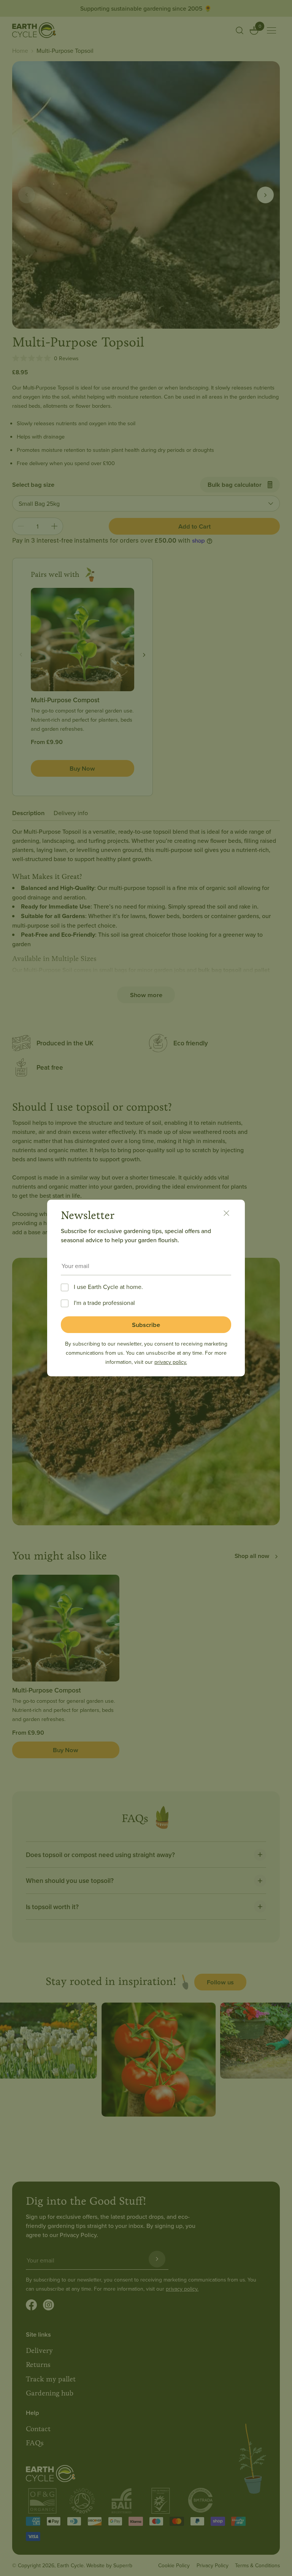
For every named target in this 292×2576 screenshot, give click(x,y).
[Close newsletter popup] (230, 1214)
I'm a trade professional (104, 1303)
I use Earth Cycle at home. (108, 1287)
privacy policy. (171, 1362)
